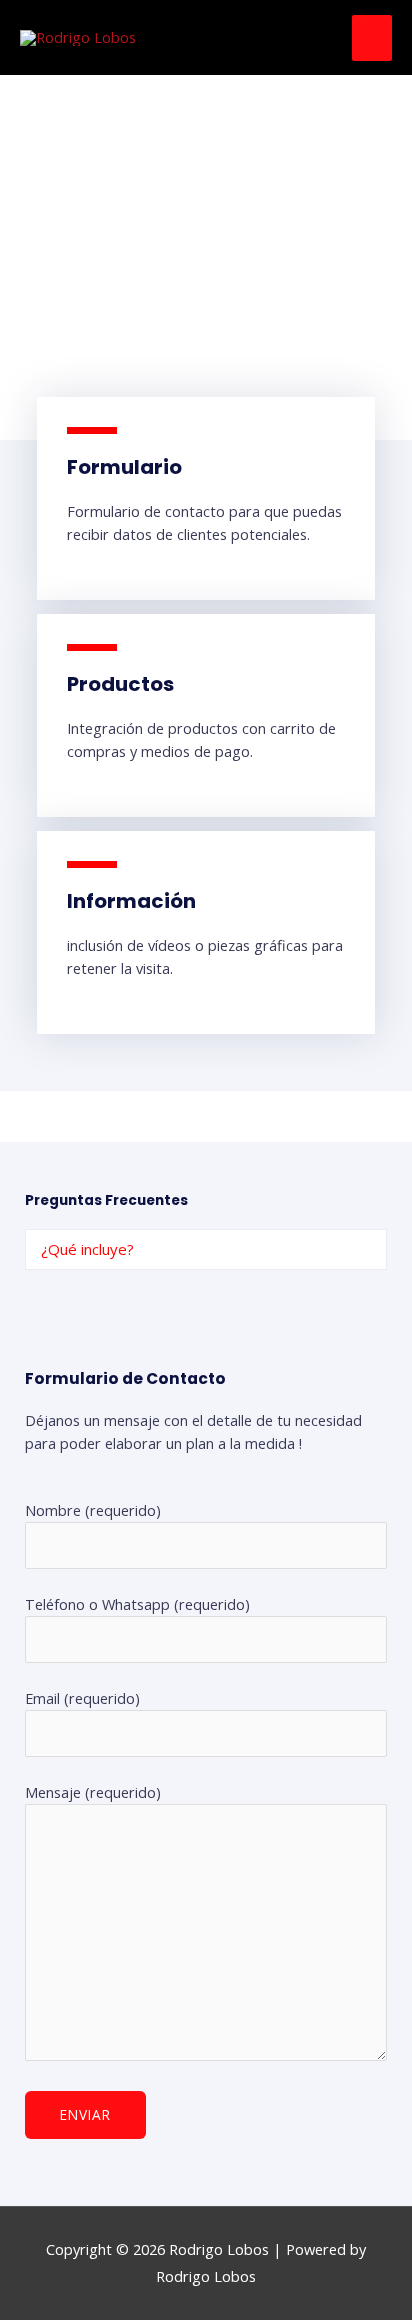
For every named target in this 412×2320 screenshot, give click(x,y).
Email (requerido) (93, 1745)
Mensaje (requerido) (93, 1792)
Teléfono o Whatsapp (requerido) (137, 1698)
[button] (206, 1249)
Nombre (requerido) (137, 1651)
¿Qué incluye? (87, 1249)
